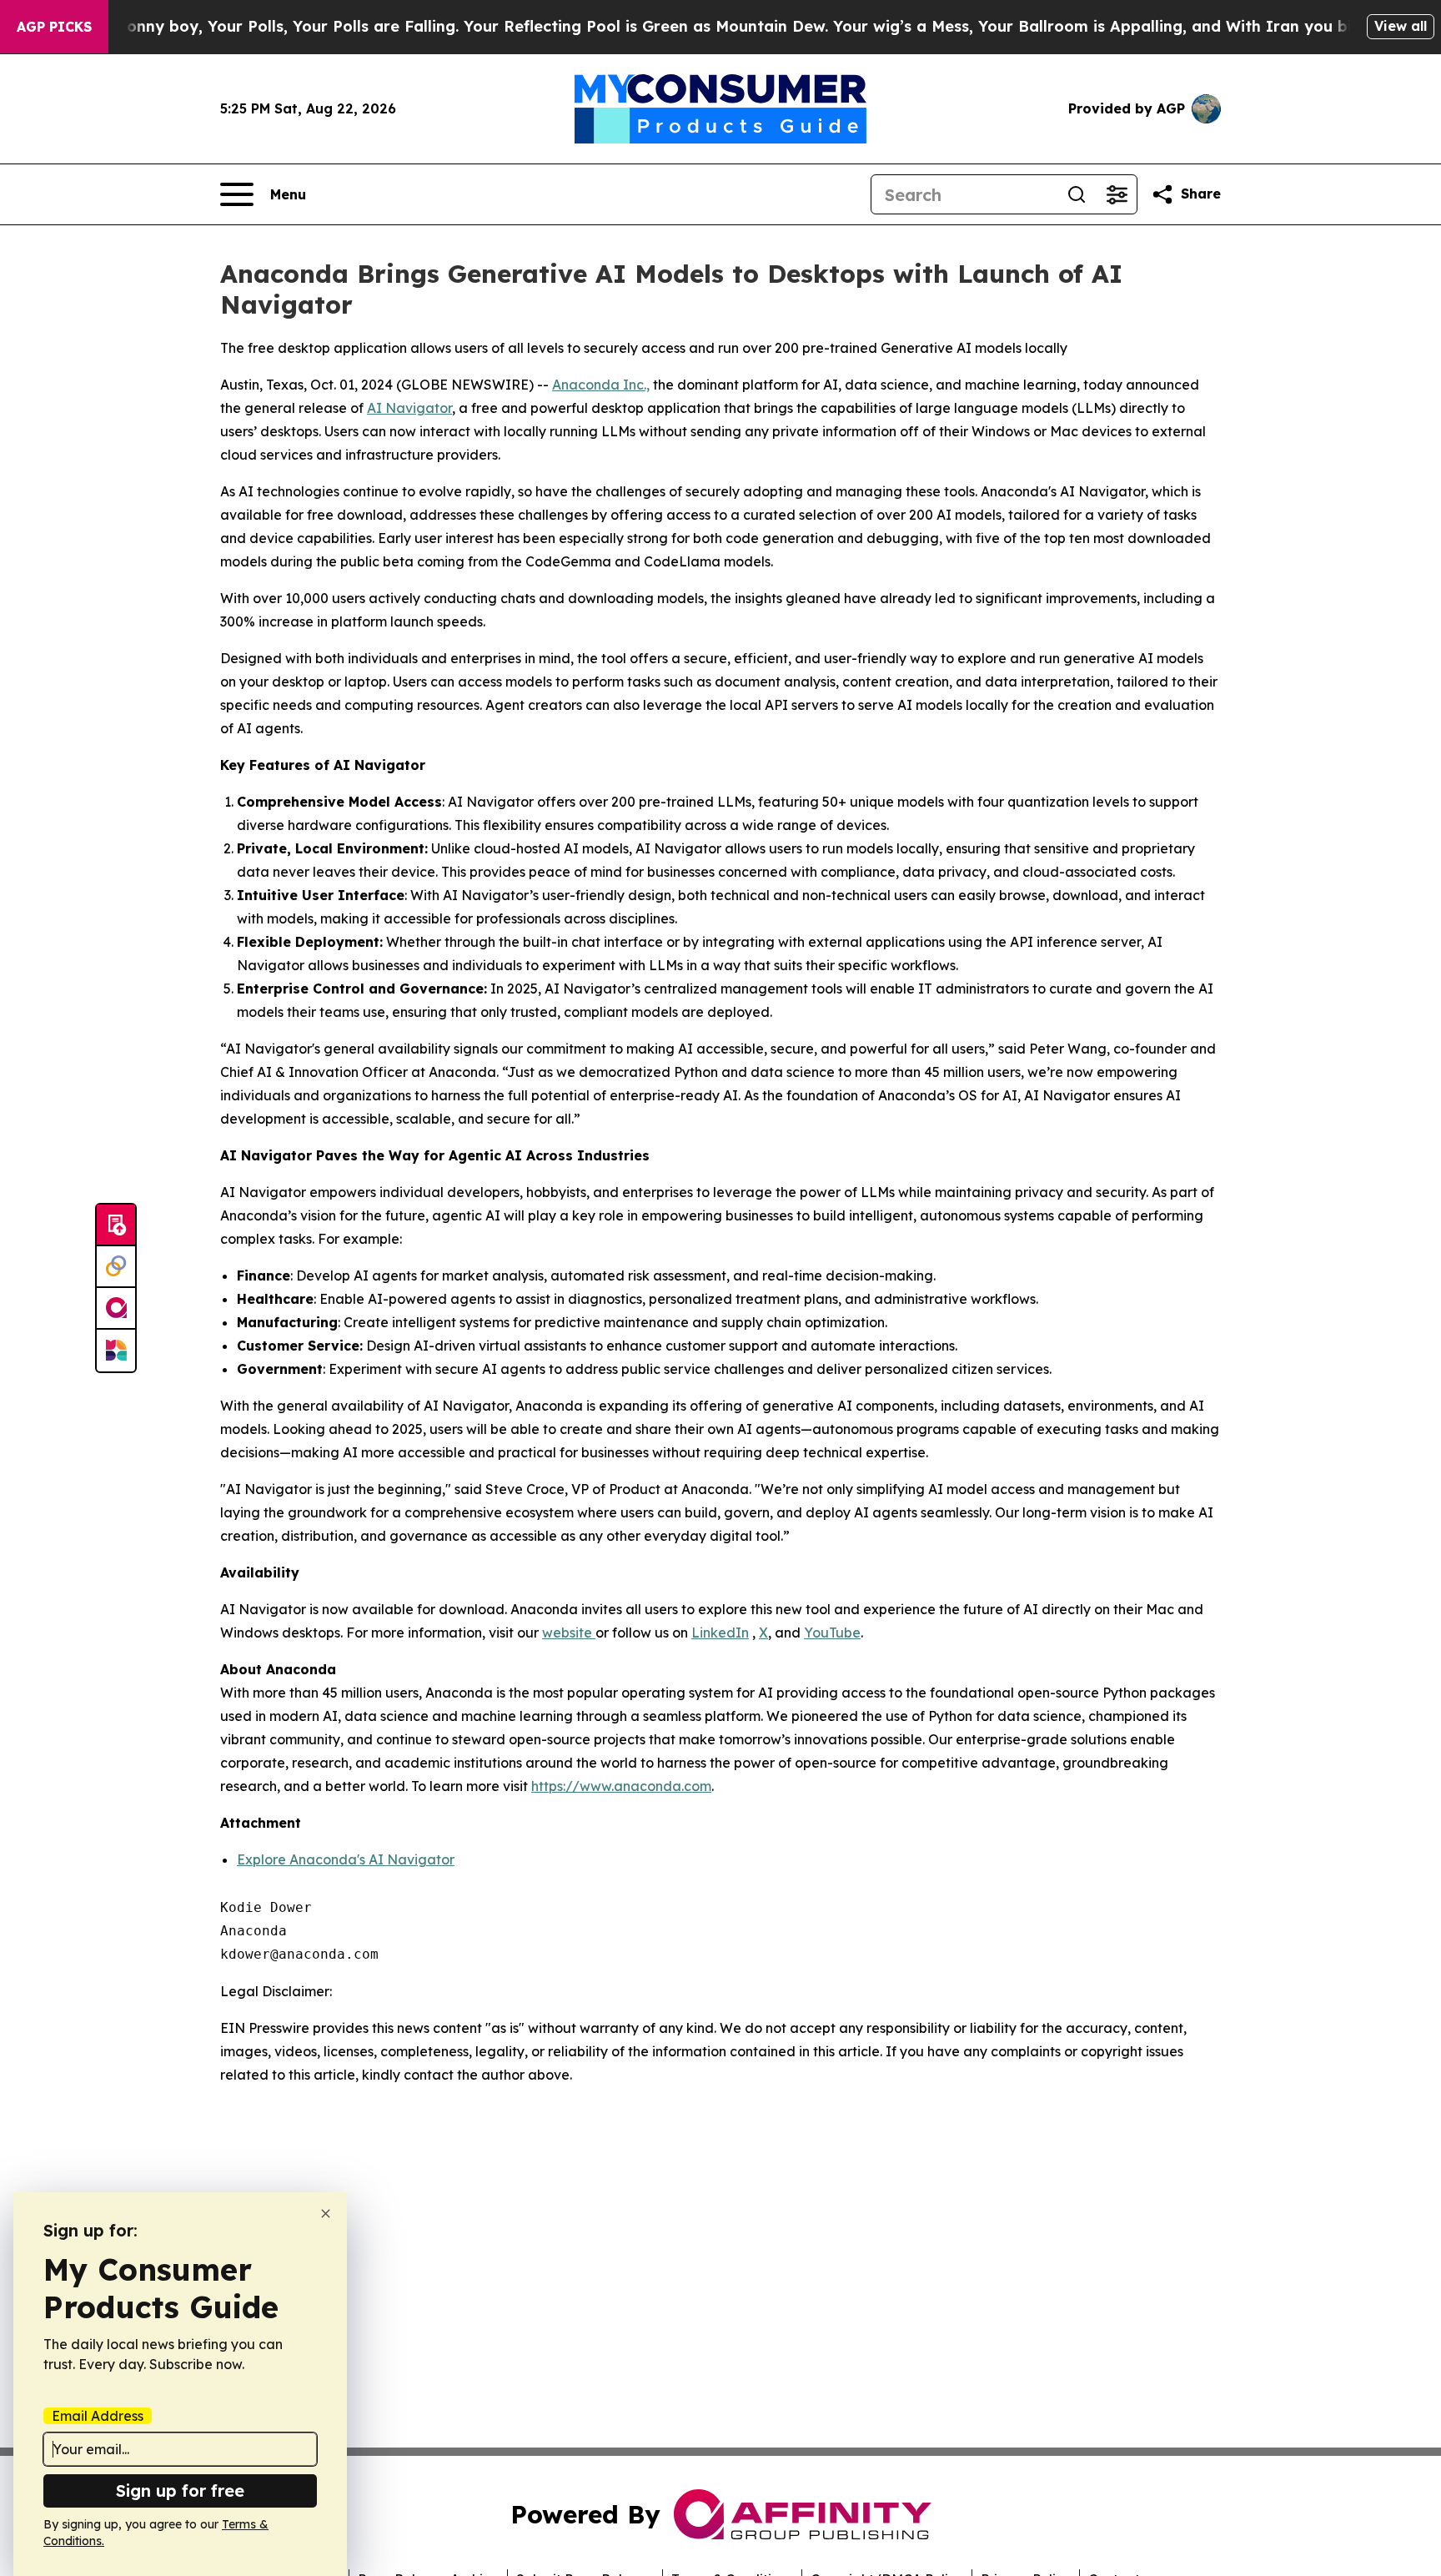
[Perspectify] (116, 1267)
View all (1401, 26)
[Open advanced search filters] (1117, 194)
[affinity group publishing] (116, 1309)
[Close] (326, 2214)
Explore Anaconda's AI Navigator (346, 1859)
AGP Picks (54, 27)
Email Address (98, 2416)
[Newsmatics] (116, 1351)
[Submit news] (116, 1225)
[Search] (1077, 194)
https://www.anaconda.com (621, 1786)
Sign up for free (180, 2490)
